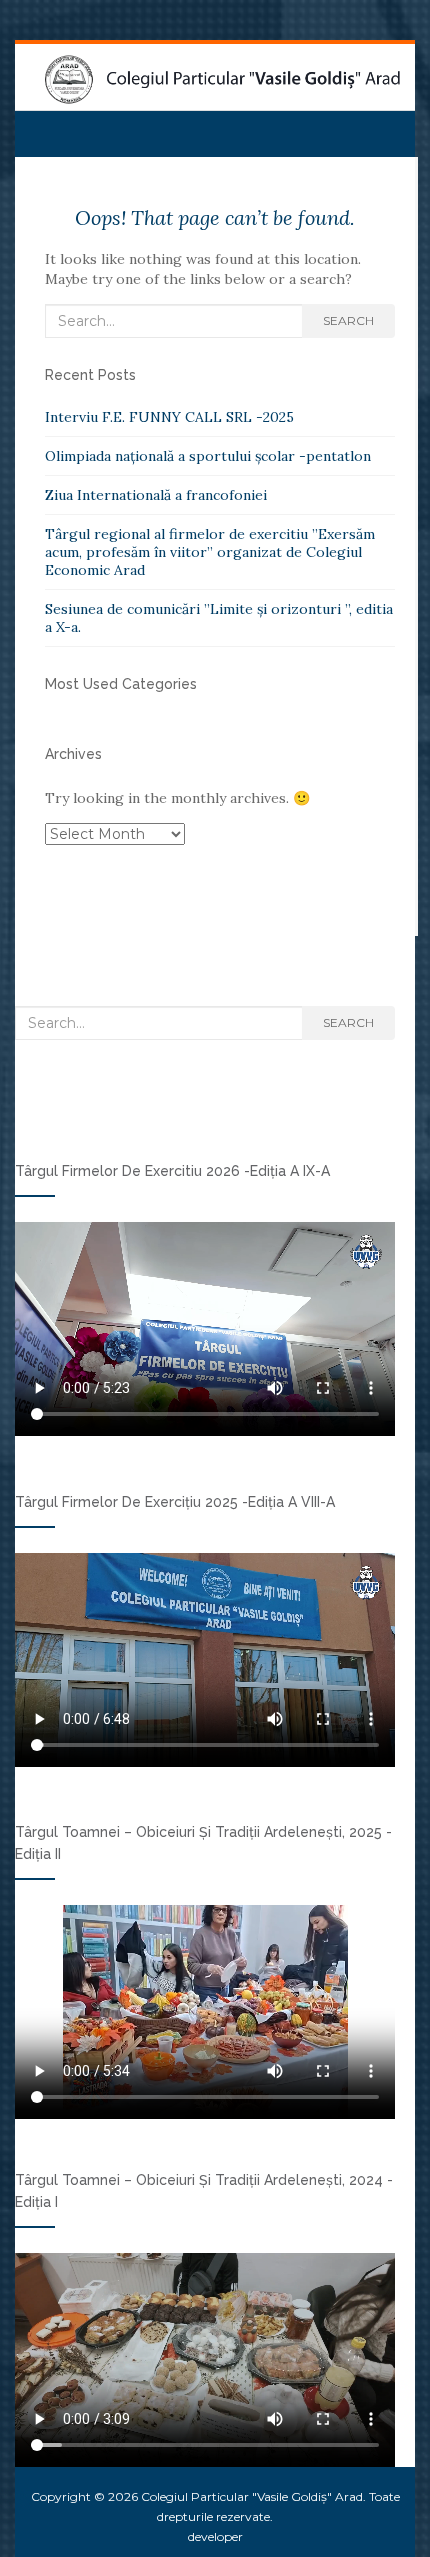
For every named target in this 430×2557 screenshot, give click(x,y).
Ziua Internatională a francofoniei (156, 495)
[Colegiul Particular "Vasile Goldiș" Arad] (222, 79)
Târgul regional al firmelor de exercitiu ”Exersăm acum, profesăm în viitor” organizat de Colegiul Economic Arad (210, 552)
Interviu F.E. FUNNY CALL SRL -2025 (169, 417)
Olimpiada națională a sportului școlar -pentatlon (208, 456)
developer (215, 2536)
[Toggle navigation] (39, 127)
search (348, 320)
